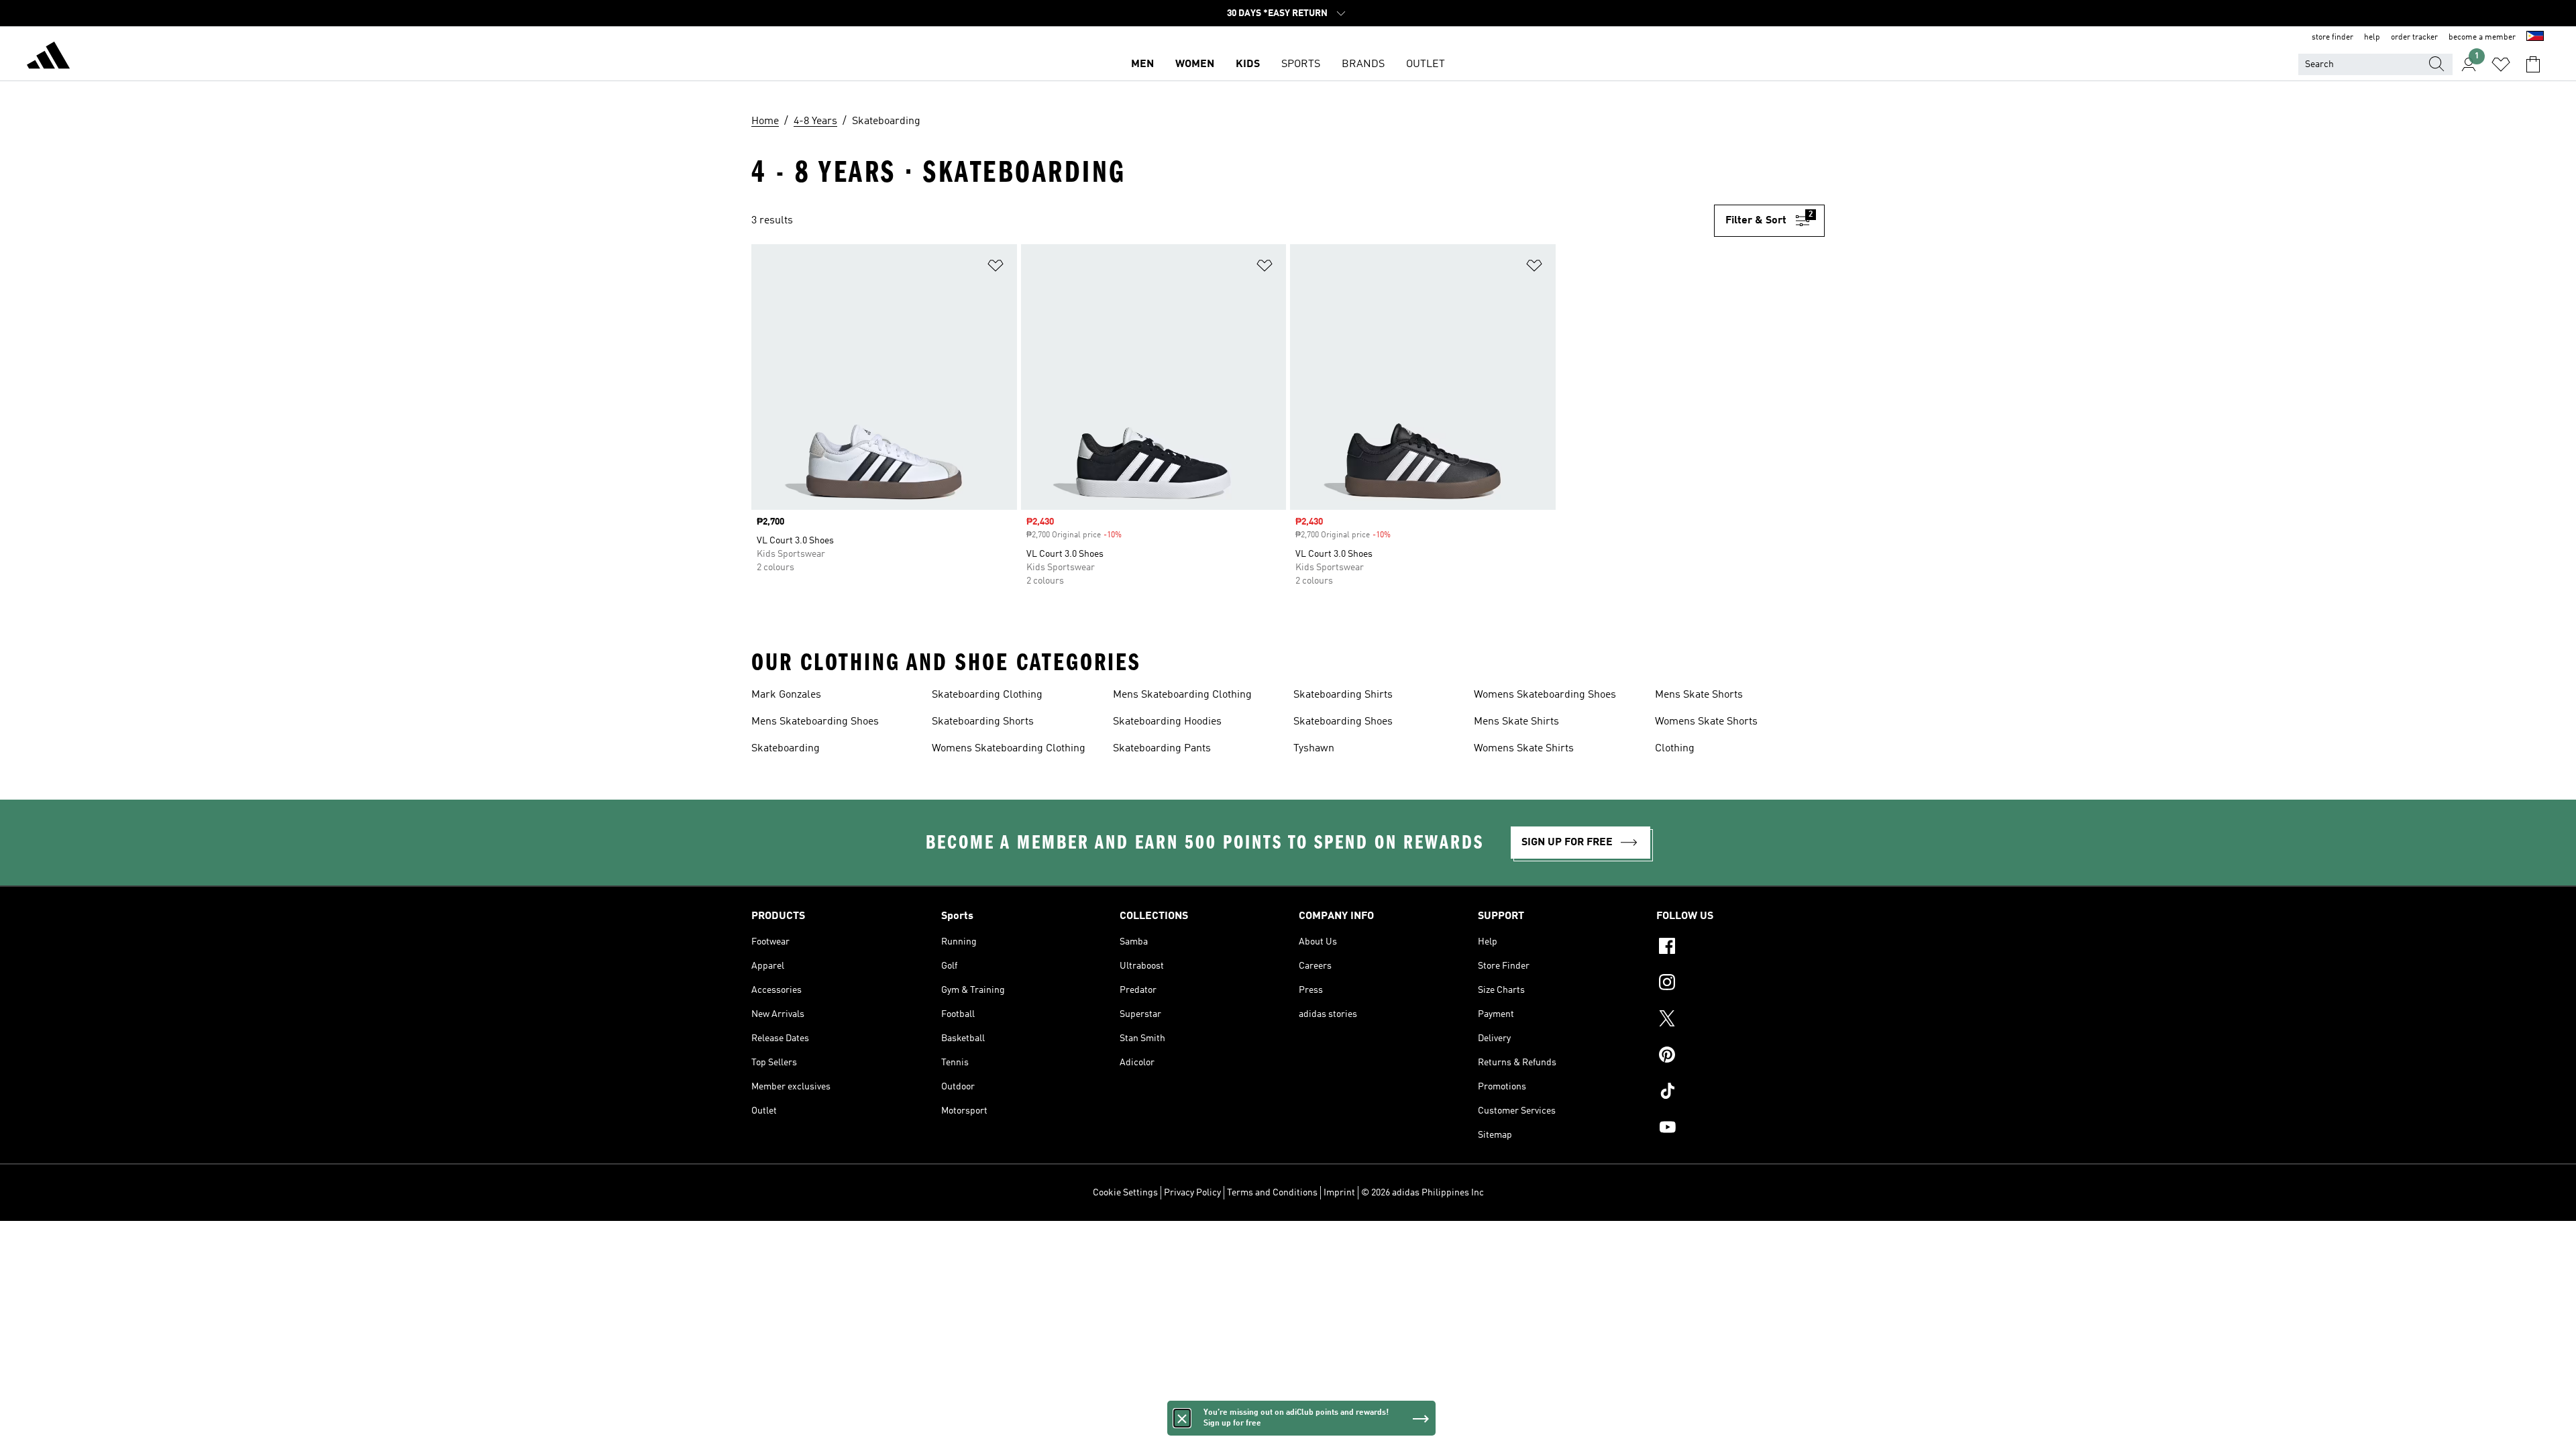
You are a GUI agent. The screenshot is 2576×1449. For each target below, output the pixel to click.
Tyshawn (1314, 749)
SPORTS (1301, 64)
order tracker (2414, 38)
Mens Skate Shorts (1699, 695)
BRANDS (1363, 64)
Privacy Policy (1192, 1193)
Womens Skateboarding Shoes (1545, 695)
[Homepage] (48, 58)
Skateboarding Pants (1162, 749)
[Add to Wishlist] (996, 268)
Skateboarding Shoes (1343, 722)
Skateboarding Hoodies (1167, 722)
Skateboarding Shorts (983, 722)
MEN (1142, 64)
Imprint (1339, 1193)
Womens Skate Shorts (1706, 722)
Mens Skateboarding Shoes (815, 722)
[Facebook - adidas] (1740, 948)
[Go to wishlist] (2501, 64)
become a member (2482, 38)
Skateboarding (786, 749)
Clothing (1675, 749)
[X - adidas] (1740, 1020)
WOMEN (1195, 64)
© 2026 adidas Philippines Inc (1423, 1193)
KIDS (1248, 64)
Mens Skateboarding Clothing (1182, 695)
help (2372, 38)
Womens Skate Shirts (1524, 749)
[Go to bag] (2533, 64)
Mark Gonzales (786, 695)
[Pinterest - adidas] (1740, 1057)
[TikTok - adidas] (1740, 1093)
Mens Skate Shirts (1516, 722)
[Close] (1182, 1418)
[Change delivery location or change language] (2535, 38)
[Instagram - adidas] (1740, 984)
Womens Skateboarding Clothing (1009, 749)
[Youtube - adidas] (1740, 1129)
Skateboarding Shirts (1343, 695)
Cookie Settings (1125, 1193)
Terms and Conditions (1272, 1193)
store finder (2332, 38)
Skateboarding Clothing (987, 695)
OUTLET (1426, 64)
